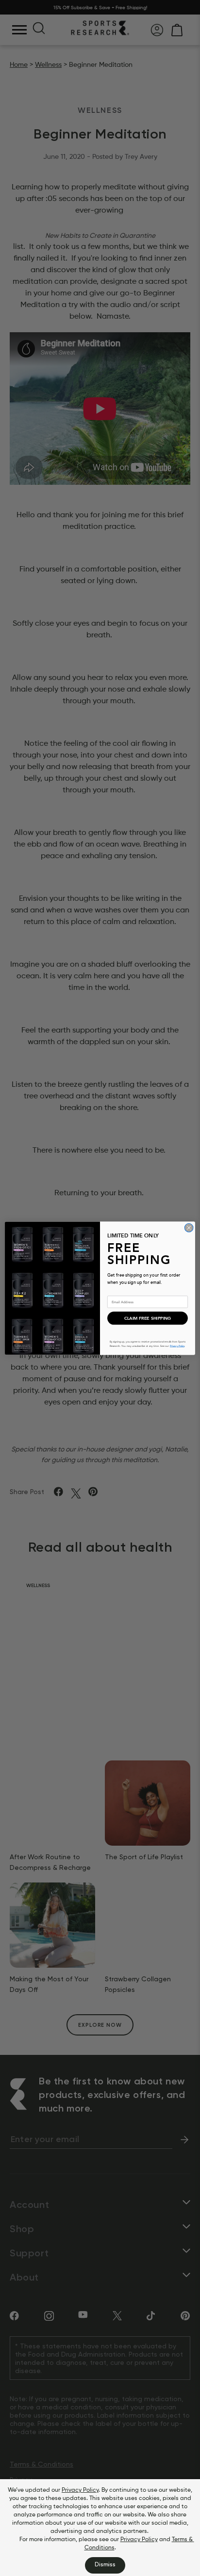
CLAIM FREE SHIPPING (148, 1318)
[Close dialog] (189, 1228)
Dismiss (105, 2565)
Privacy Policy (80, 2490)
